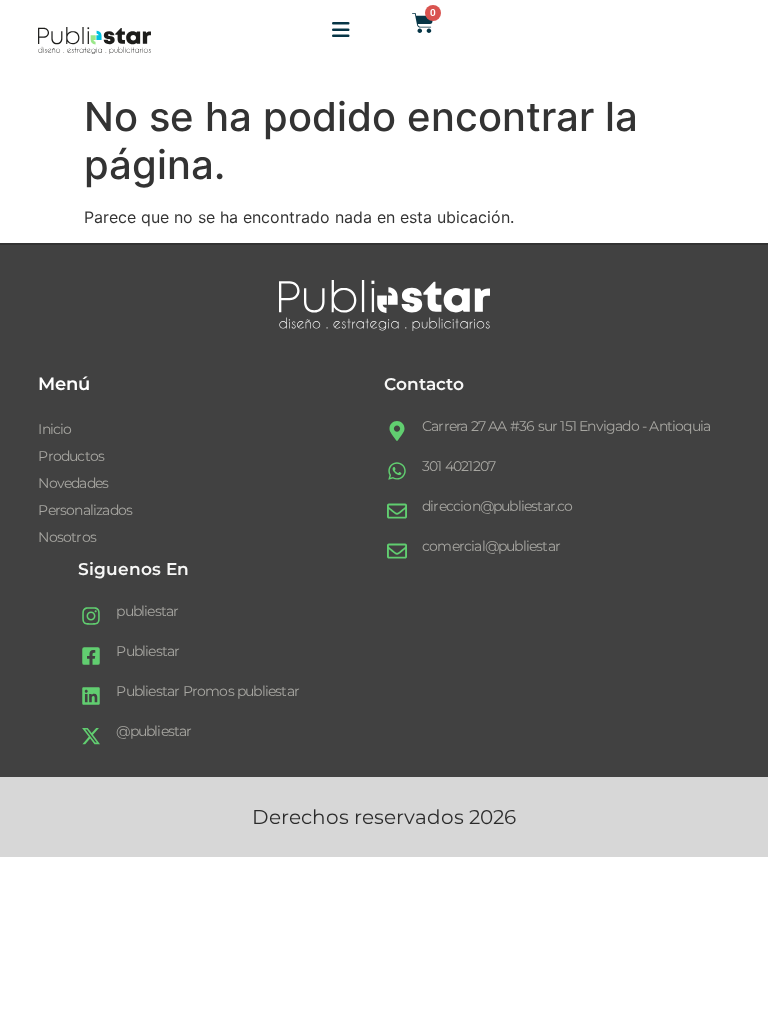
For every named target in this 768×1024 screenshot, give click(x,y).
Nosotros (67, 537)
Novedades (73, 483)
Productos (71, 456)
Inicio (54, 429)
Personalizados (85, 510)
